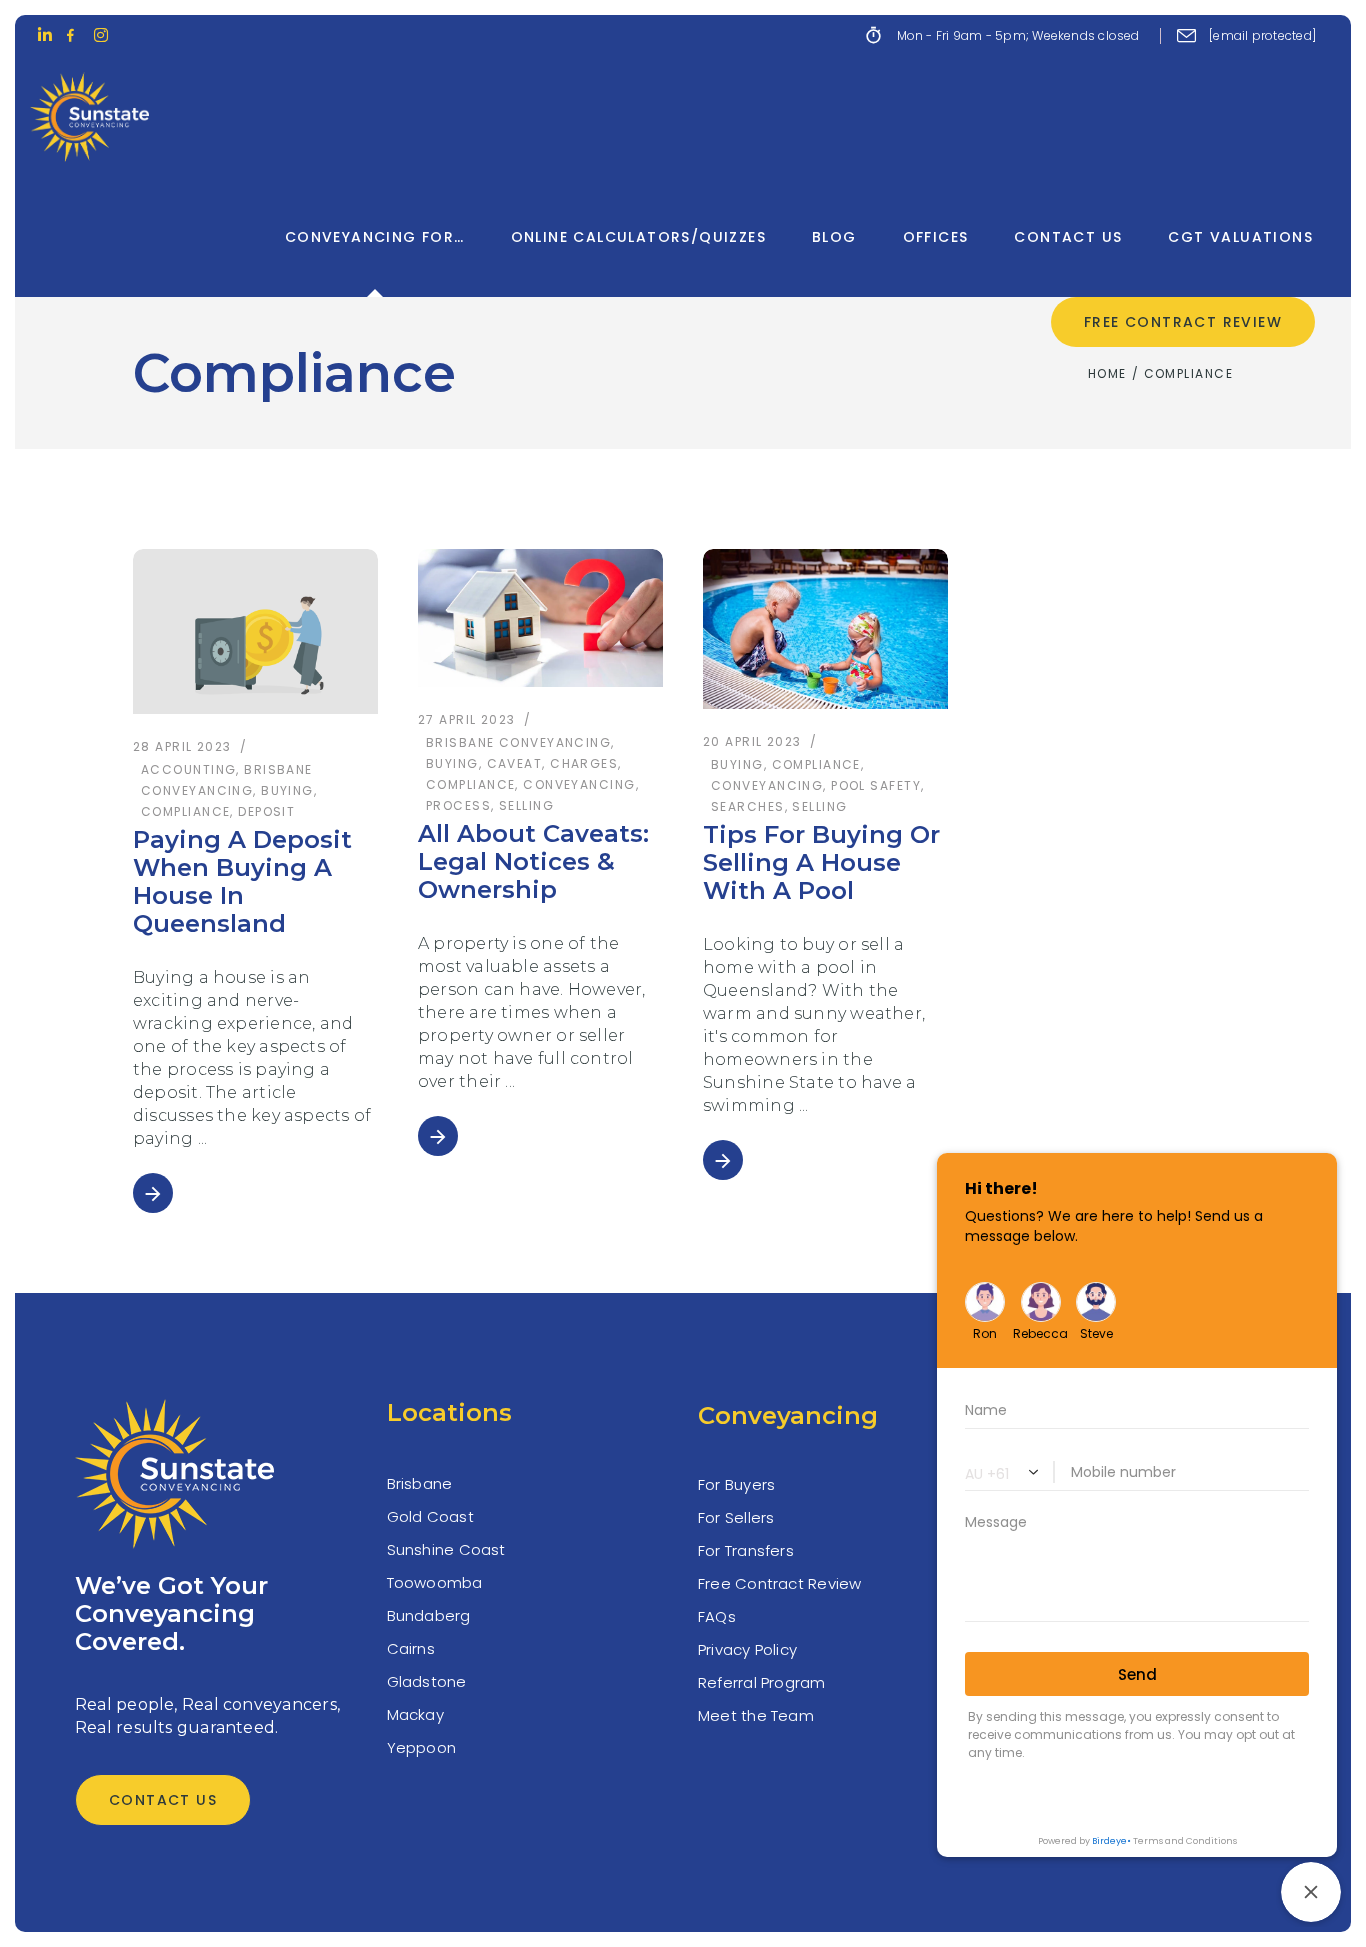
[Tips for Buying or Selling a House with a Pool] (825, 629)
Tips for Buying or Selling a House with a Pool (821, 862)
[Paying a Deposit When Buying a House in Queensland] (255, 631)
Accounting (188, 769)
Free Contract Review (780, 1583)
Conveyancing (579, 784)
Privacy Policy (747, 1649)
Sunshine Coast (446, 1549)
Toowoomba (435, 1582)
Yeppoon (422, 1747)
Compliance (185, 811)
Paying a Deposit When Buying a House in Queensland (242, 881)
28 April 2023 (182, 746)
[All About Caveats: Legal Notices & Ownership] (540, 618)
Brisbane (420, 1483)
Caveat (515, 763)
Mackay (415, 1714)
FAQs (717, 1616)
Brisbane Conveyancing (518, 742)
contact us (163, 1800)
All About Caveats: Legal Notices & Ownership (533, 861)
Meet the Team (756, 1715)
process (458, 805)
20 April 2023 (752, 741)
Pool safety (876, 785)
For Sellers (736, 1517)
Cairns (411, 1648)
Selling (526, 805)
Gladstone (427, 1681)
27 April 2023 (467, 719)
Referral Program (762, 1682)
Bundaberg (429, 1615)
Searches (748, 806)
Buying (287, 790)
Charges (584, 763)
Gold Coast (430, 1516)
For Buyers (736, 1484)
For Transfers (746, 1550)
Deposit (266, 811)
